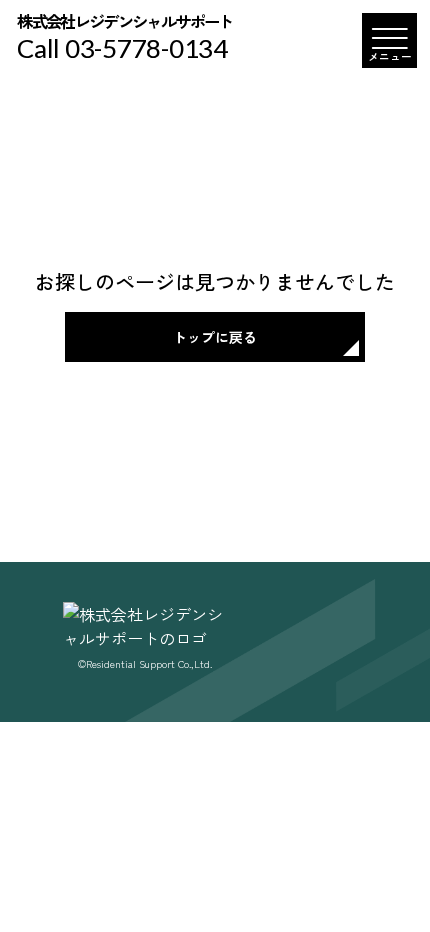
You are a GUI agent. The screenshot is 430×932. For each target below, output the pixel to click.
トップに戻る (215, 337)
